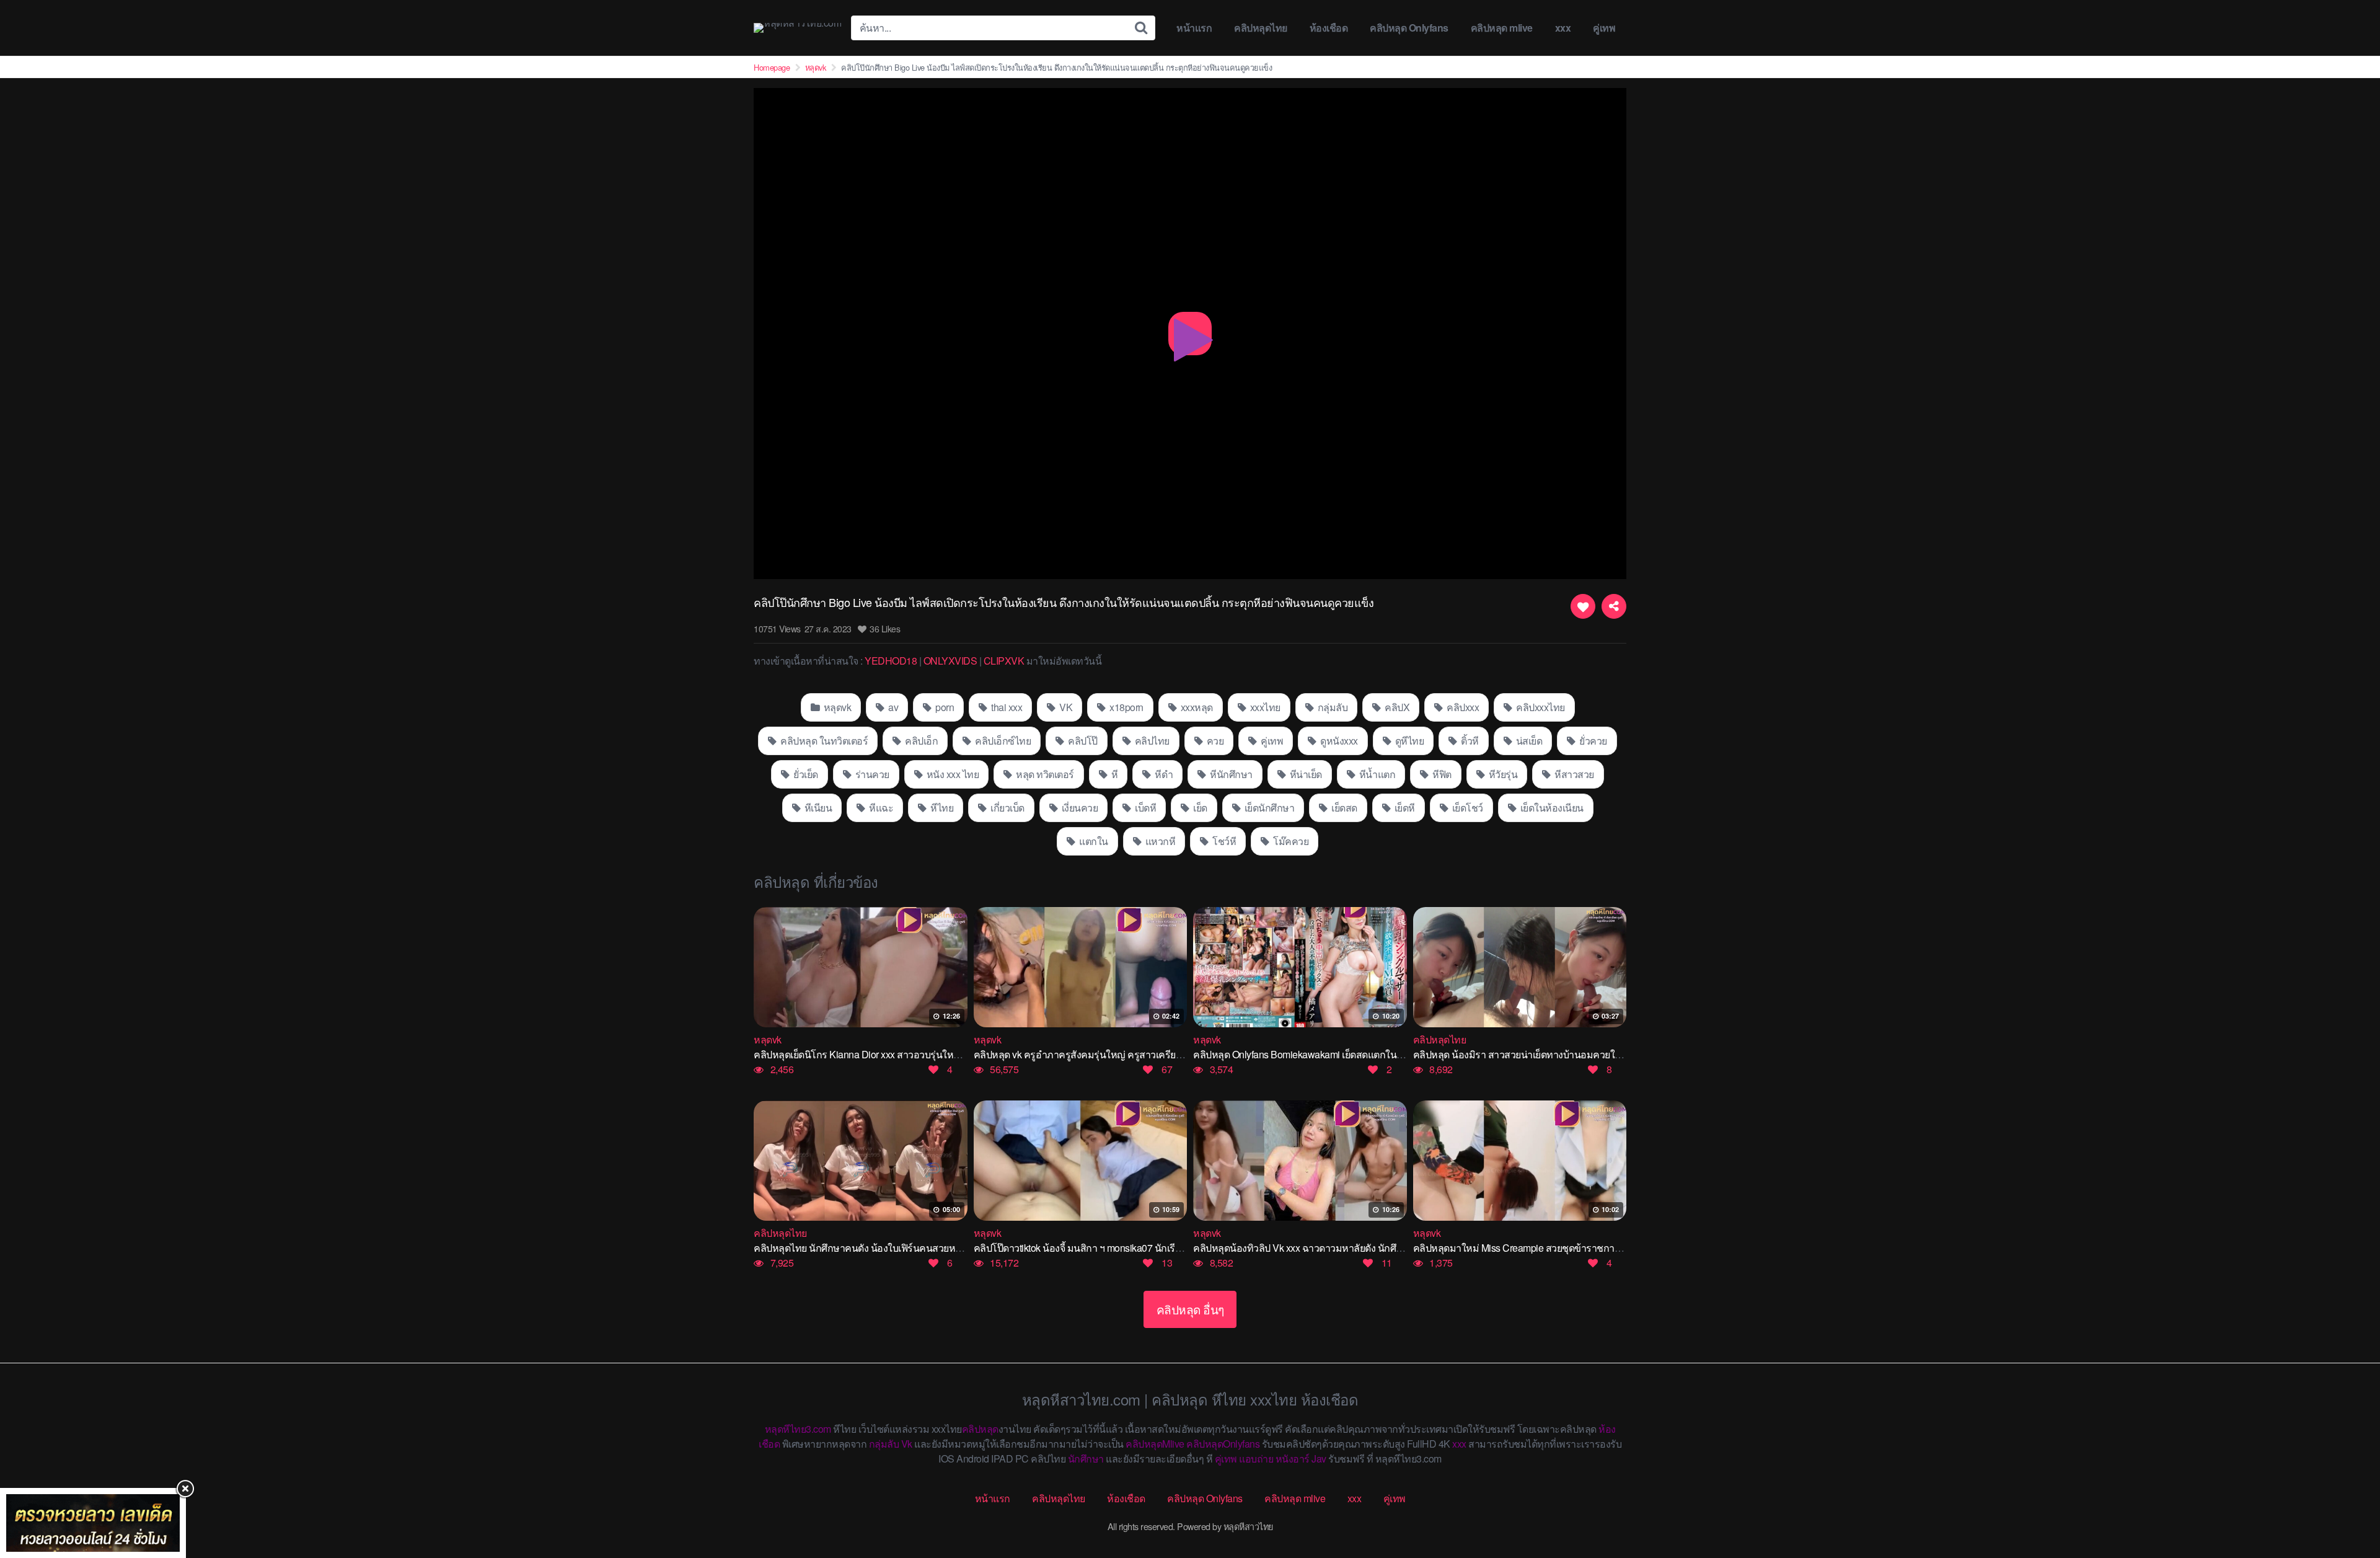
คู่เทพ (1604, 28)
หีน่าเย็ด (1305, 774)
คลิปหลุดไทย (1261, 28)
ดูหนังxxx (1338, 741)
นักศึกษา (1086, 1458)
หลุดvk (816, 67)
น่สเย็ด (1528, 741)
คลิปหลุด (980, 1429)
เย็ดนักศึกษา (1268, 808)
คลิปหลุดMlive (1155, 1444)
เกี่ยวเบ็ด (1007, 808)
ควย (1214, 741)
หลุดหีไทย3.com (798, 1429)
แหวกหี (1159, 841)
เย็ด (1199, 808)
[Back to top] (2346, 1500)
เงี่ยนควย (1078, 808)
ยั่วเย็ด (805, 774)
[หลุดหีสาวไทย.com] (797, 28)
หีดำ (1163, 774)
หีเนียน (817, 808)
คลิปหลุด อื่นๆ (1190, 1309)
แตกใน (1093, 841)
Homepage (772, 67)
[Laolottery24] (93, 1523)
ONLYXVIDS (950, 661)
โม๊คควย (1290, 841)
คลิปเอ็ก (921, 741)
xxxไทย (1264, 707)
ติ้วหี (1469, 741)
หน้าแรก (1194, 28)
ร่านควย (871, 774)
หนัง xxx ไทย (951, 774)
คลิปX (1396, 707)
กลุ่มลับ (1331, 707)
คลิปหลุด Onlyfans (1409, 28)
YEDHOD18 (891, 661)
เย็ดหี (1404, 808)
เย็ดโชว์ (1466, 808)
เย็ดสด (1343, 808)
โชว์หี (1223, 841)
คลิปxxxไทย (1540, 707)
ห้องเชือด (1329, 28)
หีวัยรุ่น (1502, 774)
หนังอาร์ (1293, 1458)
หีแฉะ (880, 808)
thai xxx (1006, 707)
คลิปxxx (1462, 707)
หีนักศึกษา (1230, 774)
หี (1113, 774)
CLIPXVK (1004, 661)
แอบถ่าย (1256, 1458)
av (892, 707)
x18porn (1126, 707)
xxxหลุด (1196, 707)
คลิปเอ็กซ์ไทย (1002, 741)
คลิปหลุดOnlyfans (1223, 1444)
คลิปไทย (1151, 741)
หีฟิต (1441, 774)
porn (944, 707)
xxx (1563, 28)
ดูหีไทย (1408, 741)
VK (1065, 707)
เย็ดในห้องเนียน (1551, 808)
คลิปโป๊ (1082, 741)
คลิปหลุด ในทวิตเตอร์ (823, 741)
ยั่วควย (1592, 741)
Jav (1319, 1458)
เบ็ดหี (1145, 808)
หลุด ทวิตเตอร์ (1044, 774)
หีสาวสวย (1573, 774)
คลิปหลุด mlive (1502, 28)
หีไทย (941, 808)
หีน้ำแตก (1376, 774)
